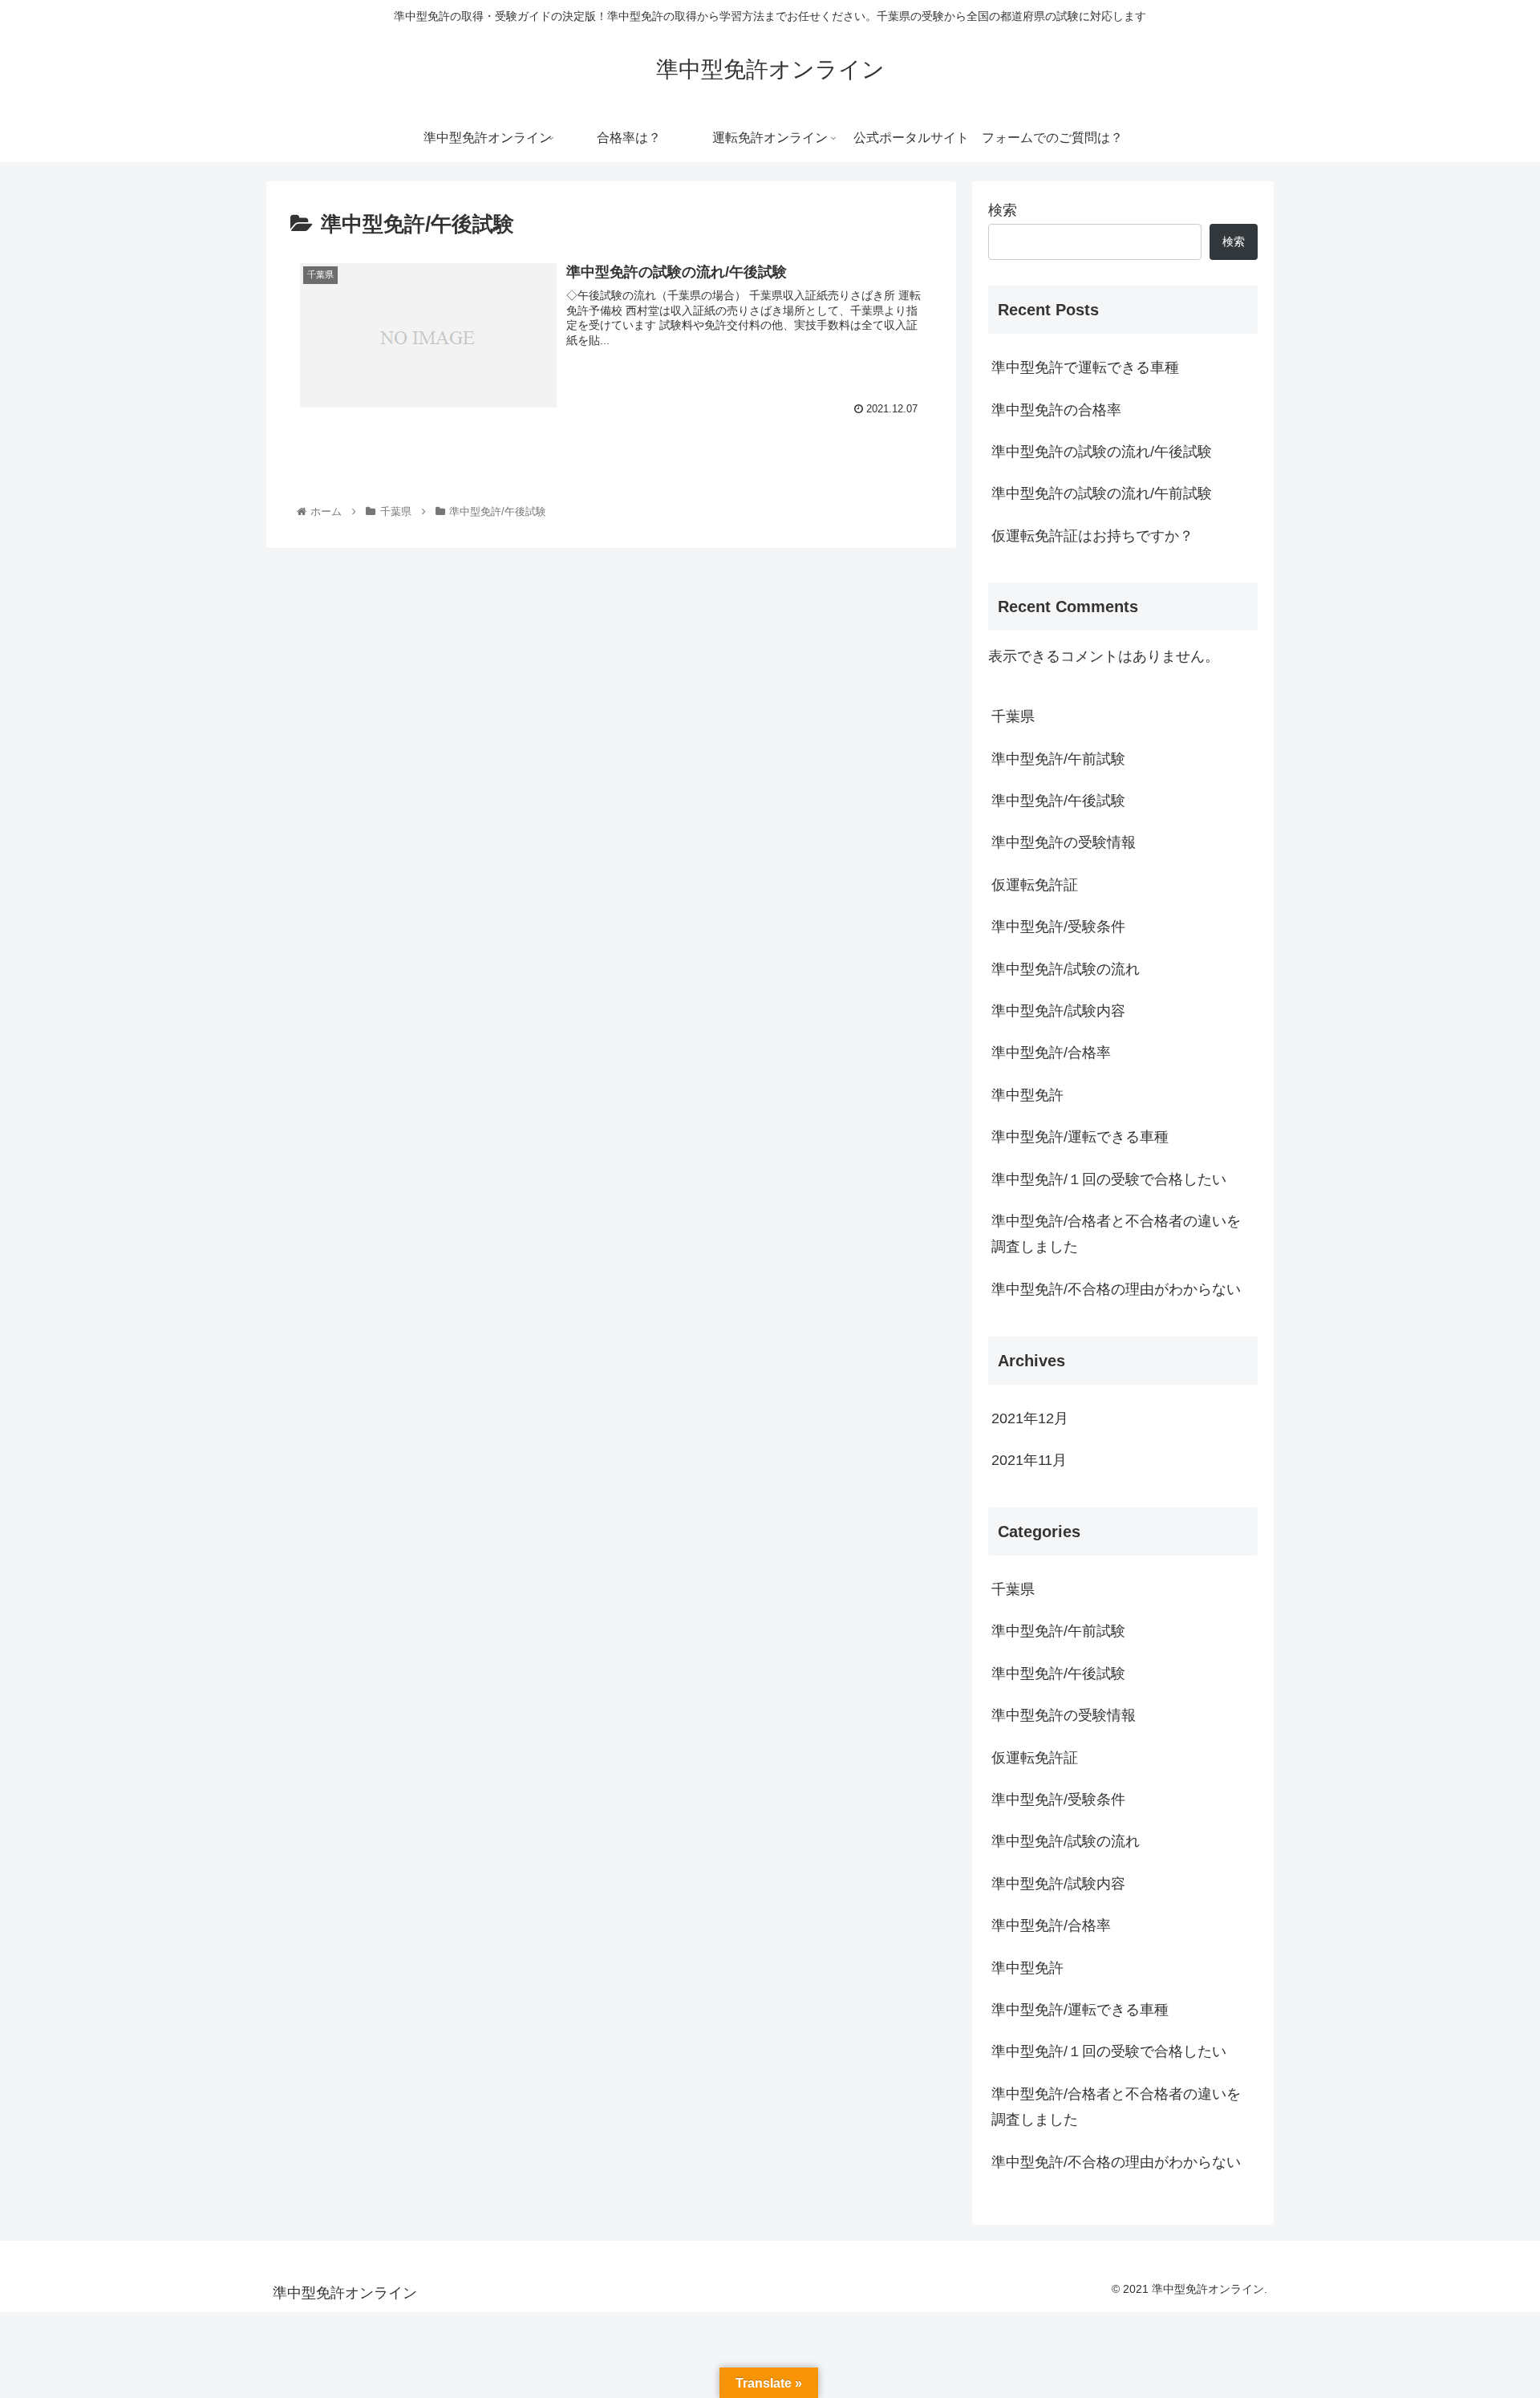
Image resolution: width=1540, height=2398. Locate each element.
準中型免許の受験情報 (1064, 842)
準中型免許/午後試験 (1058, 801)
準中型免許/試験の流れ (1066, 969)
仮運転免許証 (1035, 885)
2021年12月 (1030, 1418)
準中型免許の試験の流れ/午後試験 (1102, 452)
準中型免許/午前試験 (1058, 759)
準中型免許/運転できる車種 (1080, 1137)
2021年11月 (1029, 1460)
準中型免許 (1027, 1095)
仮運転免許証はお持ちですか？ (1092, 536)
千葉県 (1013, 716)
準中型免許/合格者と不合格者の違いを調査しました (1116, 1234)
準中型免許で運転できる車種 (1085, 367)
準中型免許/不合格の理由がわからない (1116, 1289)
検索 (1003, 210)
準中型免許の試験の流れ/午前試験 (1102, 493)
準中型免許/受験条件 (1058, 927)
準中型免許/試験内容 (1058, 1011)
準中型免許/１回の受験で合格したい (1109, 1179)
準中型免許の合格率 (1056, 410)
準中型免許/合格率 (1051, 1053)
